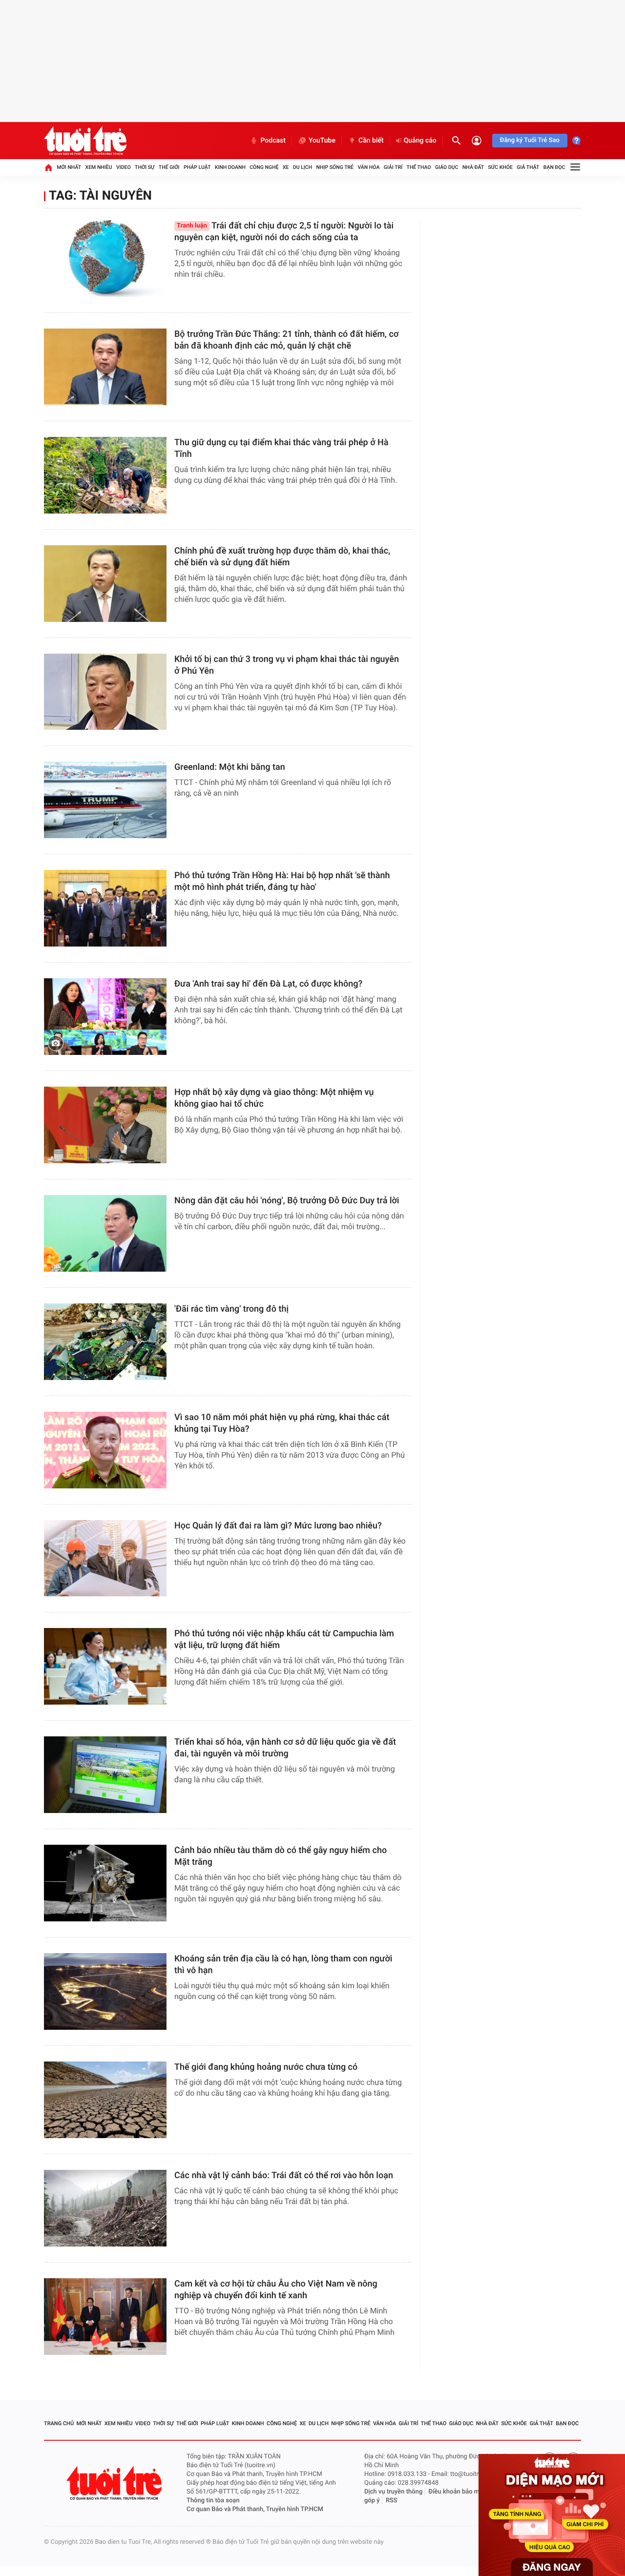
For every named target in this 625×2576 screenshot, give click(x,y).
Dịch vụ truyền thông (393, 2492)
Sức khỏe (500, 167)
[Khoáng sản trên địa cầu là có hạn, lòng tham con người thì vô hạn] (105, 1991)
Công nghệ (264, 167)
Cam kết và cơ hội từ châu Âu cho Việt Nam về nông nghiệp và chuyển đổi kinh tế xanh (276, 2290)
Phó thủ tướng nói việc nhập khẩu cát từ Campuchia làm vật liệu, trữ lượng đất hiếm (284, 1639)
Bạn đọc (554, 167)
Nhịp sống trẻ (335, 167)
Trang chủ (59, 2423)
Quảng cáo (420, 141)
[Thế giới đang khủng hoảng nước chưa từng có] (105, 2100)
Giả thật (528, 167)
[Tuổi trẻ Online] (115, 2483)
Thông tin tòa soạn (213, 2501)
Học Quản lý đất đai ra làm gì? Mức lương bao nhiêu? (278, 1526)
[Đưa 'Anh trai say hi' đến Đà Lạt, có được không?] (105, 1017)
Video (124, 167)
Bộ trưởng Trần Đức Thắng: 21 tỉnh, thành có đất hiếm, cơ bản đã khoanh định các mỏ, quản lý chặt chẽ (286, 340)
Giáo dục (447, 167)
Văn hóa (368, 167)
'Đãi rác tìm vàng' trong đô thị (231, 1309)
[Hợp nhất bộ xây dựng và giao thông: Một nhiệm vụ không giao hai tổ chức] (105, 1125)
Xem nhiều (99, 167)
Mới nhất (69, 167)
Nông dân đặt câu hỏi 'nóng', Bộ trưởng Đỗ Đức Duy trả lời (287, 1201)
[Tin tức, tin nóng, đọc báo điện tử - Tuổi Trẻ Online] (85, 141)
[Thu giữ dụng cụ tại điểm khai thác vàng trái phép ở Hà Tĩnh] (105, 475)
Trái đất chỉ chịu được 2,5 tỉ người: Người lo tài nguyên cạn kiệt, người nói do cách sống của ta (284, 232)
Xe (286, 167)
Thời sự (145, 167)
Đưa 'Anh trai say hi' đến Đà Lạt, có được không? (268, 984)
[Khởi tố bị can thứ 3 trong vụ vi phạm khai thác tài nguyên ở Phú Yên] (105, 692)
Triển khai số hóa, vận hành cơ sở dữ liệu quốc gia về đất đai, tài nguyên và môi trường (285, 1748)
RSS (392, 2501)
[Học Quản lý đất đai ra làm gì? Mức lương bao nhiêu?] (105, 1558)
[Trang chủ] (48, 167)
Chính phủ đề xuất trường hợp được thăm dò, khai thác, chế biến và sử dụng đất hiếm (282, 557)
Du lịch (302, 167)
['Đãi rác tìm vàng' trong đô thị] (105, 1342)
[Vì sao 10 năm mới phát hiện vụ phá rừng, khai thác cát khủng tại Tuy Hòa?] (105, 1450)
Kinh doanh (230, 167)
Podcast (273, 141)
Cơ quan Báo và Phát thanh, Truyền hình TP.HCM (255, 2509)
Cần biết (371, 141)
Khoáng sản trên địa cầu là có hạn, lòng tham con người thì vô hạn (283, 1965)
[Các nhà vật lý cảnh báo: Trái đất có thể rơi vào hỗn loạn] (105, 2208)
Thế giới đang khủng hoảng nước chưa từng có (266, 2067)
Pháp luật (197, 167)
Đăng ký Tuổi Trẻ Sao (530, 140)
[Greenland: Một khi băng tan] (105, 800)
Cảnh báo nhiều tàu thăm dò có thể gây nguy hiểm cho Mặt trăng (281, 1856)
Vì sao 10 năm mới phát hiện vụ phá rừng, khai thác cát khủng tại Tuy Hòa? (282, 1423)
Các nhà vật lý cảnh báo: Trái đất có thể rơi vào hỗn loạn (284, 2175)
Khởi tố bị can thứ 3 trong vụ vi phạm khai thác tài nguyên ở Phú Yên (287, 665)
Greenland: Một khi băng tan (230, 767)
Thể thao (419, 167)
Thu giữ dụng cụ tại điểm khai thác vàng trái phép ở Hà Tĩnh (281, 448)
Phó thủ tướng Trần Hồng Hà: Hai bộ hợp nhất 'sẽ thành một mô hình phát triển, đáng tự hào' (282, 881)
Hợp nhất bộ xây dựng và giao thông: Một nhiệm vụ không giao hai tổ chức (274, 1098)
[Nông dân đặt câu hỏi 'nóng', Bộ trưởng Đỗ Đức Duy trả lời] (105, 1233)
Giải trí (393, 167)
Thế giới (169, 167)
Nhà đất (473, 167)
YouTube (322, 141)
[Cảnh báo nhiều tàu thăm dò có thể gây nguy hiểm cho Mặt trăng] (105, 1883)
